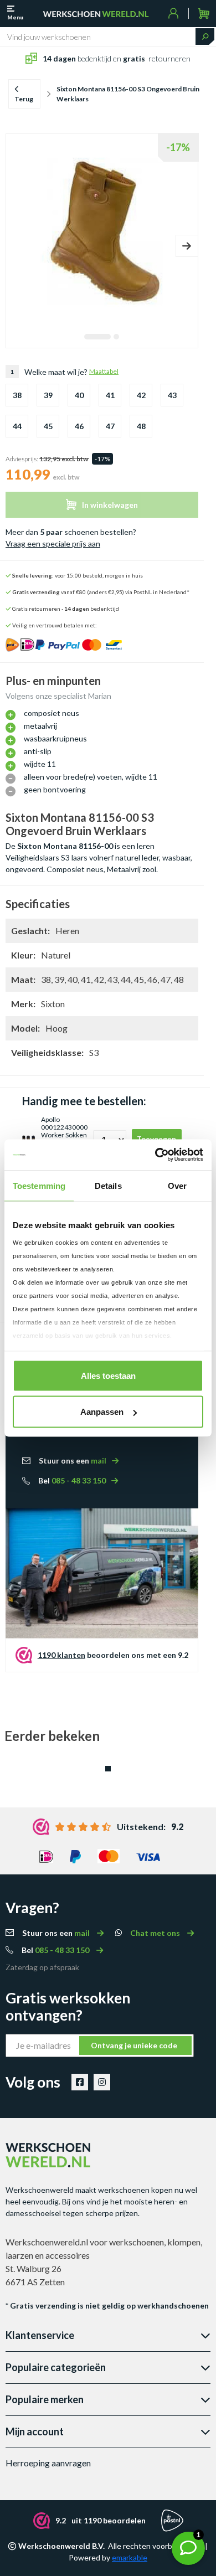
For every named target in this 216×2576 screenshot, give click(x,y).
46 (79, 426)
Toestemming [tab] (39, 1185)
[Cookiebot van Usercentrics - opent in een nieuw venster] (155, 1155)
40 (79, 395)
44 (17, 426)
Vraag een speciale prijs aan (53, 543)
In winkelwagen (110, 505)
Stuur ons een (73, 1460)
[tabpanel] (102, 231)
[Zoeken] (205, 37)
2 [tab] (116, 337)
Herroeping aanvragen (48, 2463)
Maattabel (104, 371)
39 (48, 395)
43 (172, 395)
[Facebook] (80, 2082)
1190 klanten (61, 1655)
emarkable (130, 2557)
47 (110, 426)
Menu (15, 17)
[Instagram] (102, 2082)
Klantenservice (40, 2335)
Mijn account (35, 2431)
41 (110, 395)
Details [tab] (108, 1185)
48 (141, 426)
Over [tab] (177, 1185)
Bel (72, 1480)
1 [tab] (97, 337)
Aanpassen (102, 1412)
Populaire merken (45, 2399)
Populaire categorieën (56, 2367)
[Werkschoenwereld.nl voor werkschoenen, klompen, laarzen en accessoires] (96, 13)
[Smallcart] (204, 14)
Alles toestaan (108, 1375)
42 (141, 395)
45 (48, 426)
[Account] (174, 13)
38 (17, 395)
